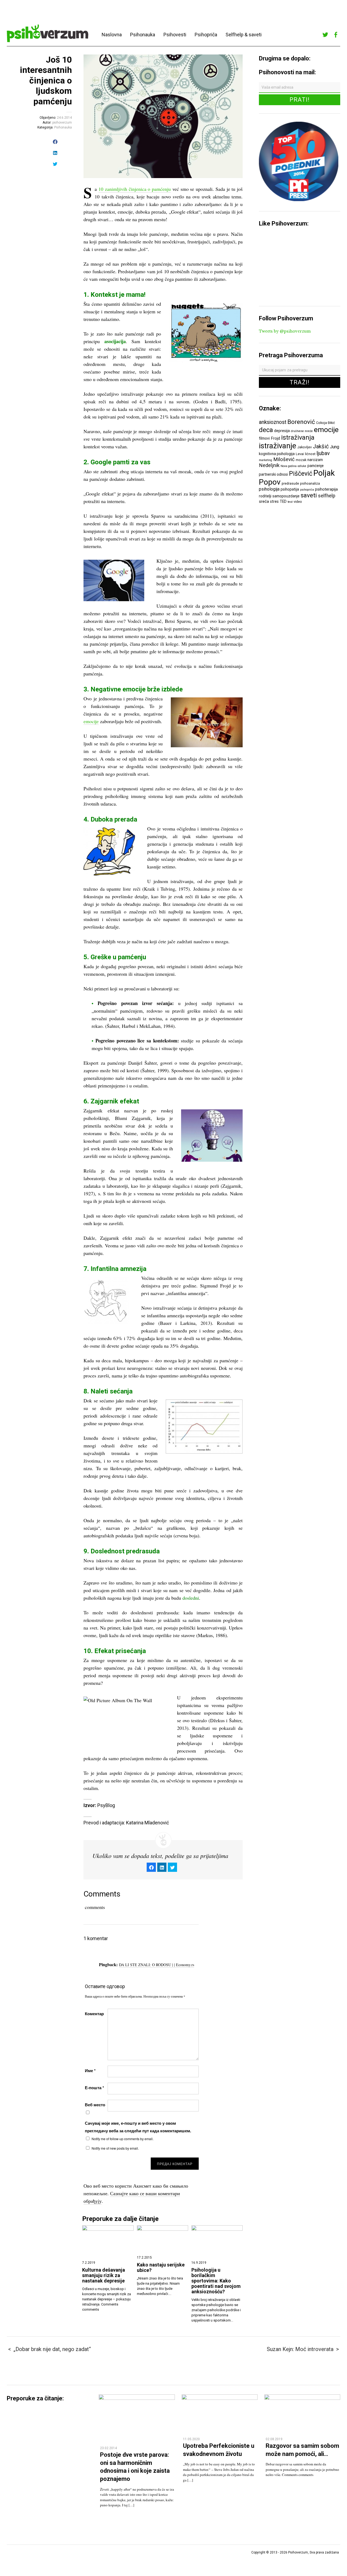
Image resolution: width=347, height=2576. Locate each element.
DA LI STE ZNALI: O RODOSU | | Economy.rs (157, 1965)
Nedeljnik (269, 465)
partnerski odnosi (273, 474)
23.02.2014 (108, 2448)
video (298, 502)
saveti (309, 495)
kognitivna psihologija (277, 454)
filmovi (264, 438)
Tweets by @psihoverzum (285, 331)
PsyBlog (106, 1805)
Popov (270, 482)
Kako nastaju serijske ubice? (161, 2268)
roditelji (265, 496)
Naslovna (112, 35)
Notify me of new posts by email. (115, 2148)
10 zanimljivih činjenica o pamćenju (135, 189)
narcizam (315, 460)
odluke (302, 466)
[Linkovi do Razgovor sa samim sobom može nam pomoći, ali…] (302, 2398)
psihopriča (307, 490)
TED (283, 501)
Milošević (284, 459)
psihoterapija (326, 489)
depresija (282, 431)
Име (90, 2071)
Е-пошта (94, 2088)
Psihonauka (143, 35)
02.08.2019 (274, 2439)
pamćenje (316, 466)
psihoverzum (62, 123)
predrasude (290, 483)
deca (266, 430)
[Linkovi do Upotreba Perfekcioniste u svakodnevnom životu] (220, 2398)
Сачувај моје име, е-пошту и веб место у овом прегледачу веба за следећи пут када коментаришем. (138, 2127)
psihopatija (290, 489)
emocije (91, 721)
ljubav (323, 453)
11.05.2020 (191, 2439)
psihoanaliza (310, 483)
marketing (266, 460)
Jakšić (321, 446)
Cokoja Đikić (326, 423)
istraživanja (298, 437)
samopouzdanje (286, 496)
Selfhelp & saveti (244, 35)
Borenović (301, 422)
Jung (335, 447)
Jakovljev (305, 447)
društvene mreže (302, 431)
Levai (300, 454)
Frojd (275, 438)
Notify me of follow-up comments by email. (123, 2139)
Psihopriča (206, 35)
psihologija (269, 489)
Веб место (95, 2105)
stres (274, 501)
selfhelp (327, 496)
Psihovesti (175, 35)
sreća (264, 501)
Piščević (301, 474)
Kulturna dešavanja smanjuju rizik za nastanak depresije (104, 2275)
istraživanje (278, 446)
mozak (301, 460)
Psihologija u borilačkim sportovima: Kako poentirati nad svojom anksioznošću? (216, 2281)
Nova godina (289, 466)
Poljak (324, 473)
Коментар (94, 2014)
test (290, 502)
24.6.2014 (64, 118)
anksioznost (273, 422)
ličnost (310, 454)
